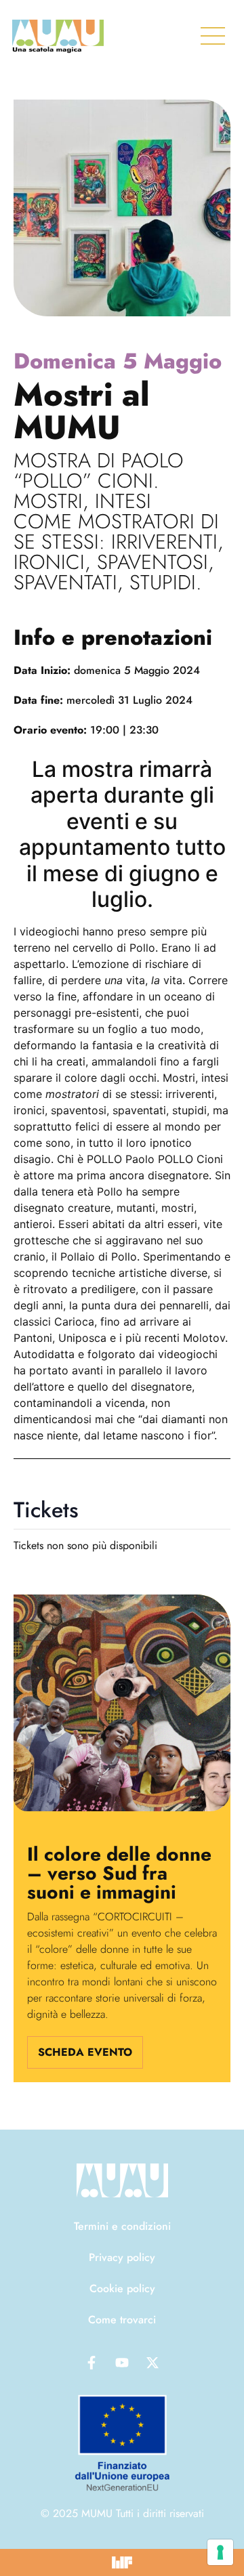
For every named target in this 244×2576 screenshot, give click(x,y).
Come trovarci (122, 2320)
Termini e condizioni (122, 2226)
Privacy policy (122, 2257)
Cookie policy (122, 2288)
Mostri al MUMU (82, 411)
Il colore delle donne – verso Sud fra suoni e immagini (119, 1873)
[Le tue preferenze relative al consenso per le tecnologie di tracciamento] (220, 2552)
